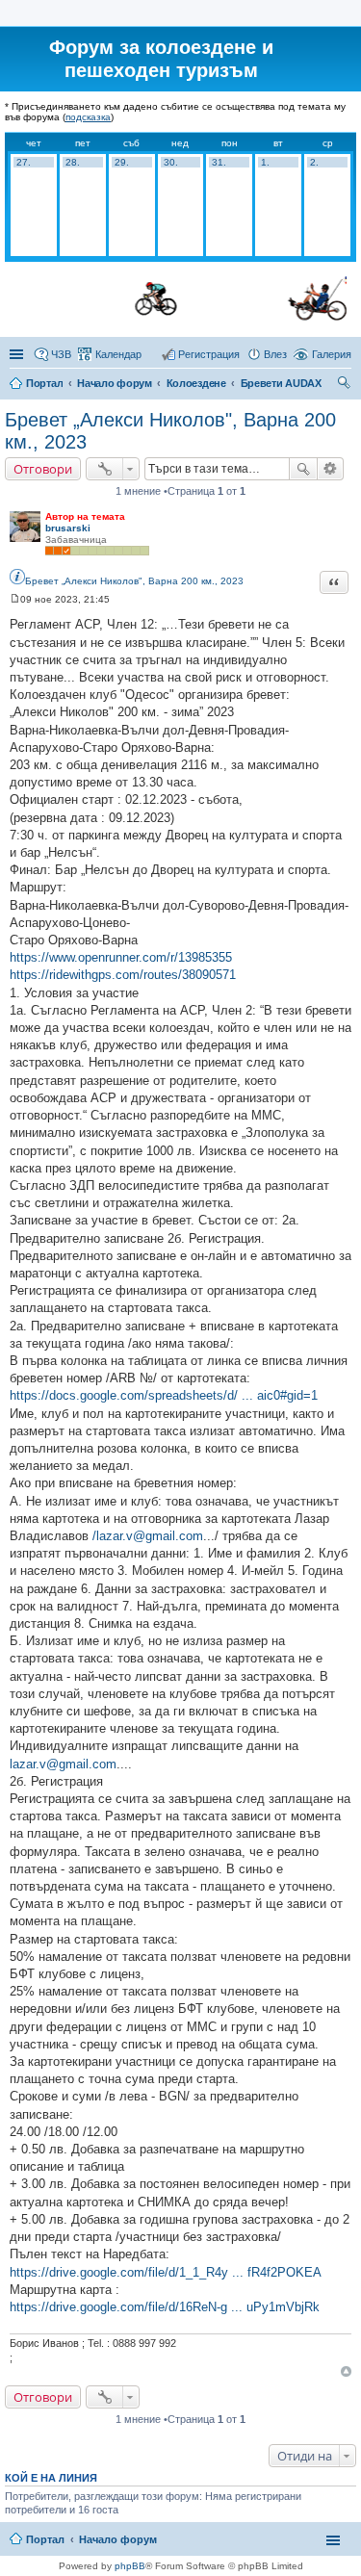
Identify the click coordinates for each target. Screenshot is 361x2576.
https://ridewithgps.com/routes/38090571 (123, 975)
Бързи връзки (18, 354)
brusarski (68, 528)
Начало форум (114, 383)
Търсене (303, 469)
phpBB (130, 2566)
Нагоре (346, 2371)
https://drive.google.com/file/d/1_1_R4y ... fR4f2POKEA (166, 2272)
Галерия (332, 354)
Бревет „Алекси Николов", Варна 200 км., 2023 (134, 581)
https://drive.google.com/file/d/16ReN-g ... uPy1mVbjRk (165, 2307)
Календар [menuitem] (118, 354)
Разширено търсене (331, 469)
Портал (44, 383)
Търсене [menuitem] (345, 385)
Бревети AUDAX (281, 383)
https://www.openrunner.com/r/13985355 (121, 957)
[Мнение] (15, 599)
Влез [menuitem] (275, 354)
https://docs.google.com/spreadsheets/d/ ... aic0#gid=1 (164, 1395)
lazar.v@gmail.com (63, 1764)
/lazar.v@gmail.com (148, 1536)
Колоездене (196, 383)
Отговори (43, 469)
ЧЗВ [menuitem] (61, 354)
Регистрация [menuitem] (209, 354)
